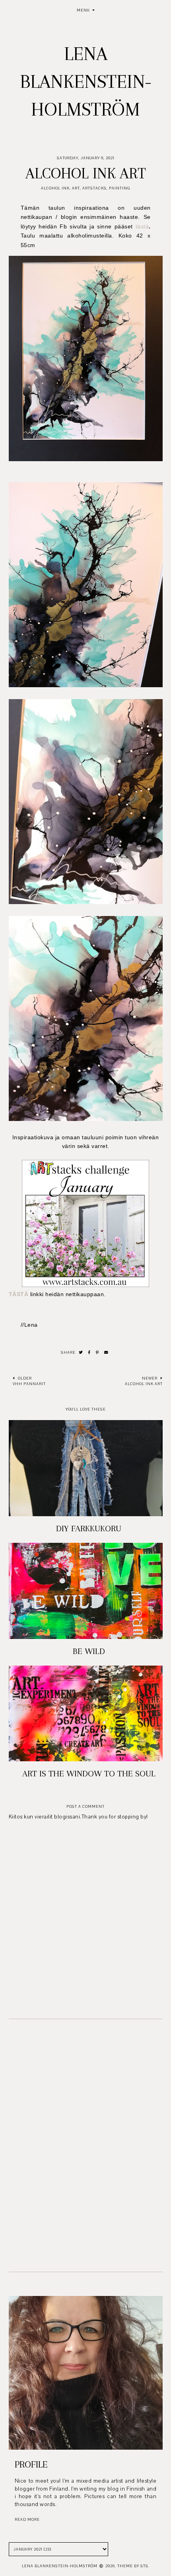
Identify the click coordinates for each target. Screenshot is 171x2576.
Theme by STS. (133, 2566)
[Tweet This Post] (81, 1353)
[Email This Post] (106, 1353)
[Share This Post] (89, 1353)
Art (76, 188)
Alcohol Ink (55, 188)
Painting (120, 188)
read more (27, 2519)
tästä (142, 226)
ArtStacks (94, 188)
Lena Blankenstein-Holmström (86, 81)
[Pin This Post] (97, 1353)
